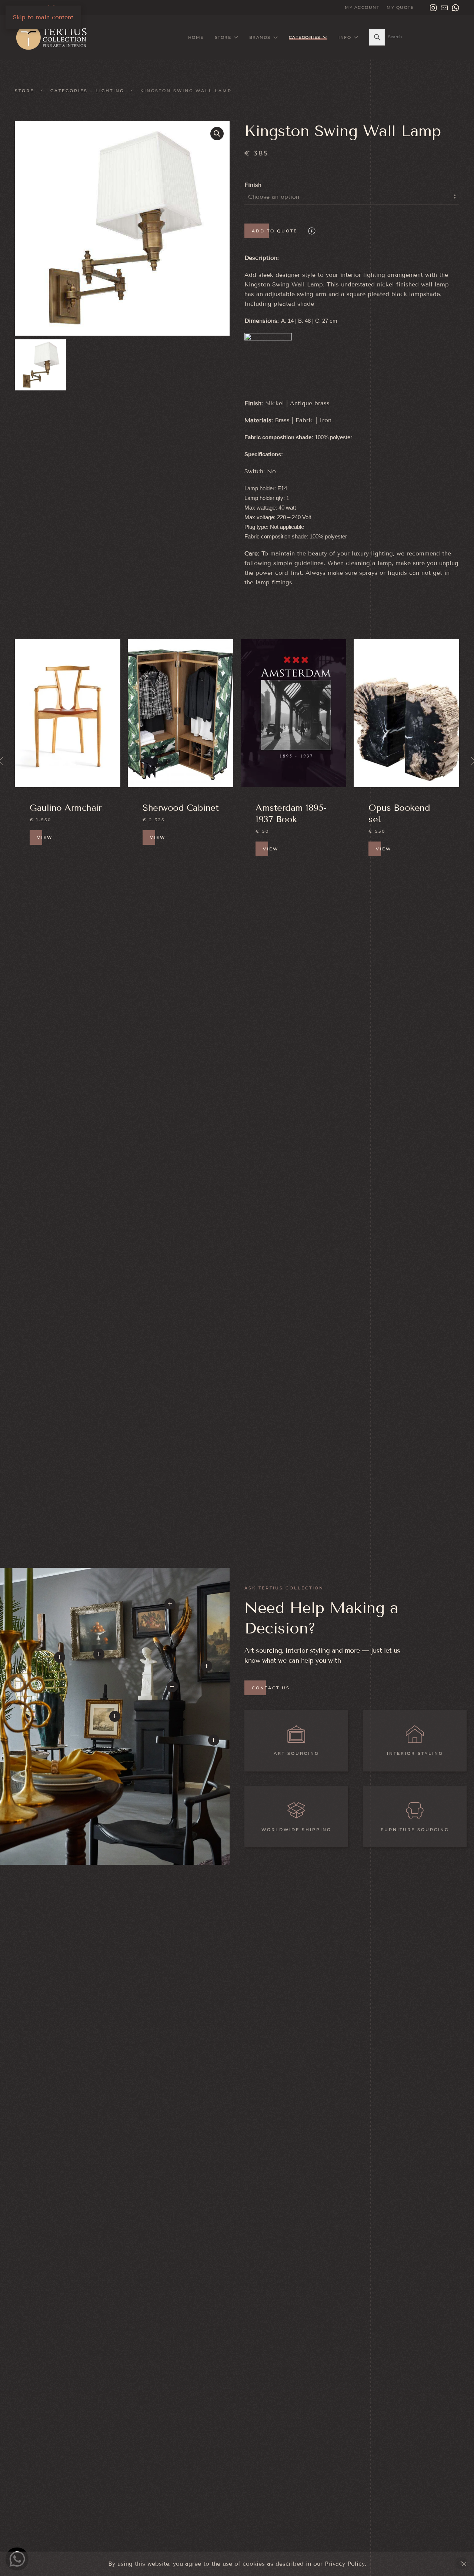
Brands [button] (260, 37)
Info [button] (345, 37)
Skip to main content (43, 17)
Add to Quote (275, 231)
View (45, 849)
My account (362, 7)
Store (24, 91)
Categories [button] (305, 37)
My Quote (400, 7)
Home (196, 37)
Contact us (271, 1688)
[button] (217, 134)
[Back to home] (54, 37)
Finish (253, 185)
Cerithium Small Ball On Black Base (401, 819)
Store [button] (223, 37)
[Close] (464, 2564)
